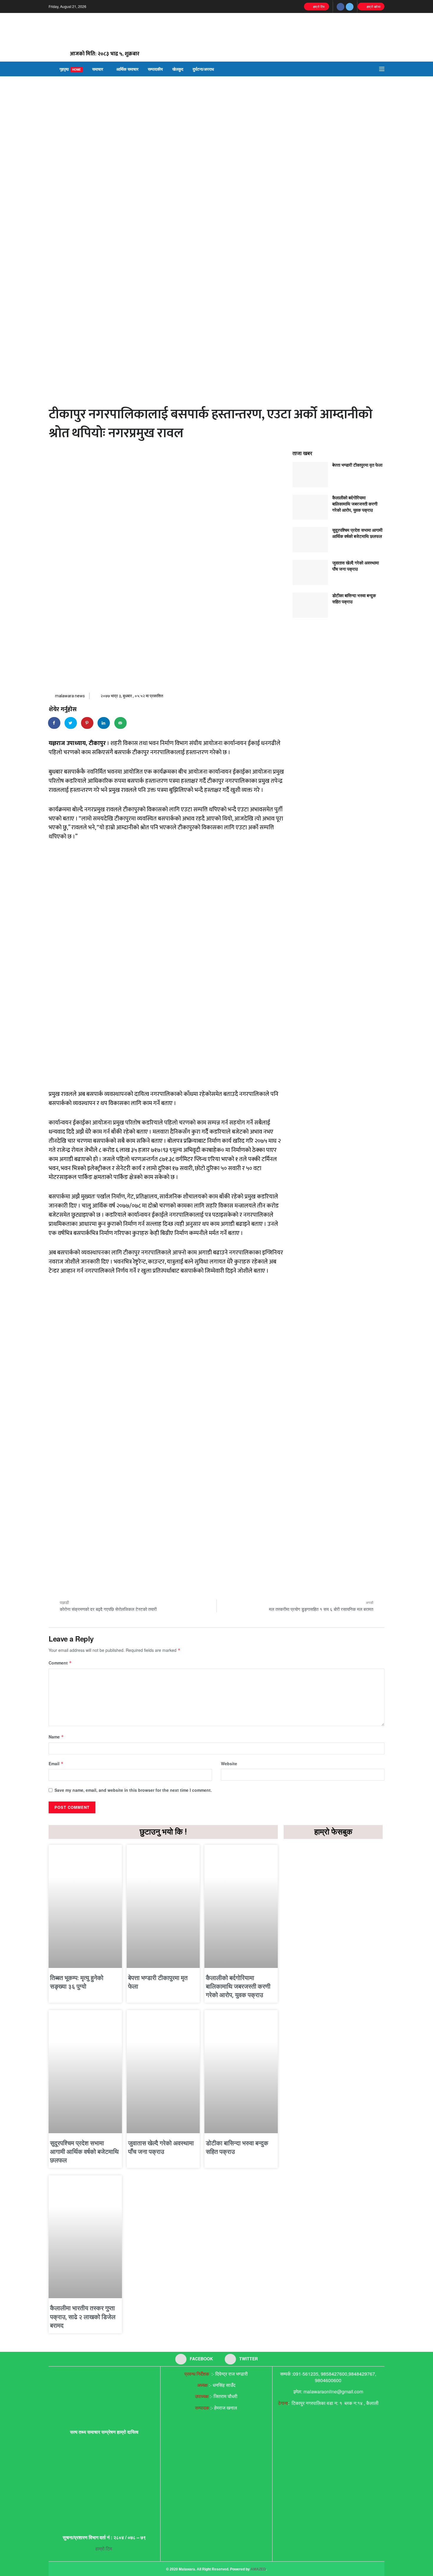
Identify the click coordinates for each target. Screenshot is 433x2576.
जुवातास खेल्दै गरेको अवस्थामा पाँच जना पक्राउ (356, 566)
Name (56, 1737)
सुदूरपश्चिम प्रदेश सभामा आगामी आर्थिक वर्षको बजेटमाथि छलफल (357, 533)
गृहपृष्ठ (70, 69)
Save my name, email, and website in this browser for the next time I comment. (133, 1790)
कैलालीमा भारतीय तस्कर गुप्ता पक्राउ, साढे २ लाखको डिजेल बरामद (83, 2317)
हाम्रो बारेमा (373, 6)
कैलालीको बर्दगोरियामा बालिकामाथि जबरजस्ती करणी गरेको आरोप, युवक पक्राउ (355, 504)
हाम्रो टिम (318, 6)
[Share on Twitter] (71, 723)
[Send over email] (121, 723)
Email (56, 1763)
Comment (60, 1663)
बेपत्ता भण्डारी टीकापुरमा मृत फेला (357, 465)
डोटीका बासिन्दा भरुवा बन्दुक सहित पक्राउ (354, 598)
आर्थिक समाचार (127, 69)
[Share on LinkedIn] (104, 723)
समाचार (98, 69)
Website (229, 1763)
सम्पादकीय (155, 69)
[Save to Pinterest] (87, 723)
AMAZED (258, 2569)
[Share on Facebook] (54, 723)
